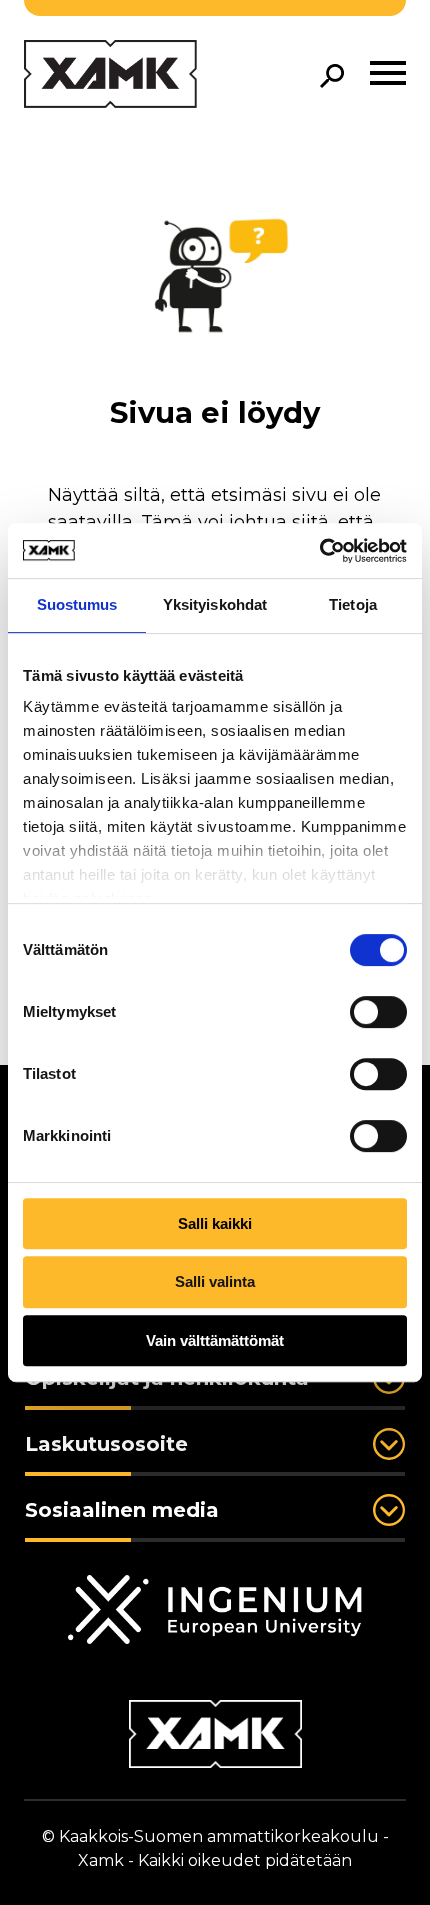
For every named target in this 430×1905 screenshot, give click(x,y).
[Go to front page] (110, 75)
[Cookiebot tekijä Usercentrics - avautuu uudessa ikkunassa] (319, 551)
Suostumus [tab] (77, 604)
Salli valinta (215, 1281)
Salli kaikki (215, 1223)
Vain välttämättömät (215, 1340)
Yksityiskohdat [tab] (215, 604)
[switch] (378, 1012)
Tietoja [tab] (353, 604)
